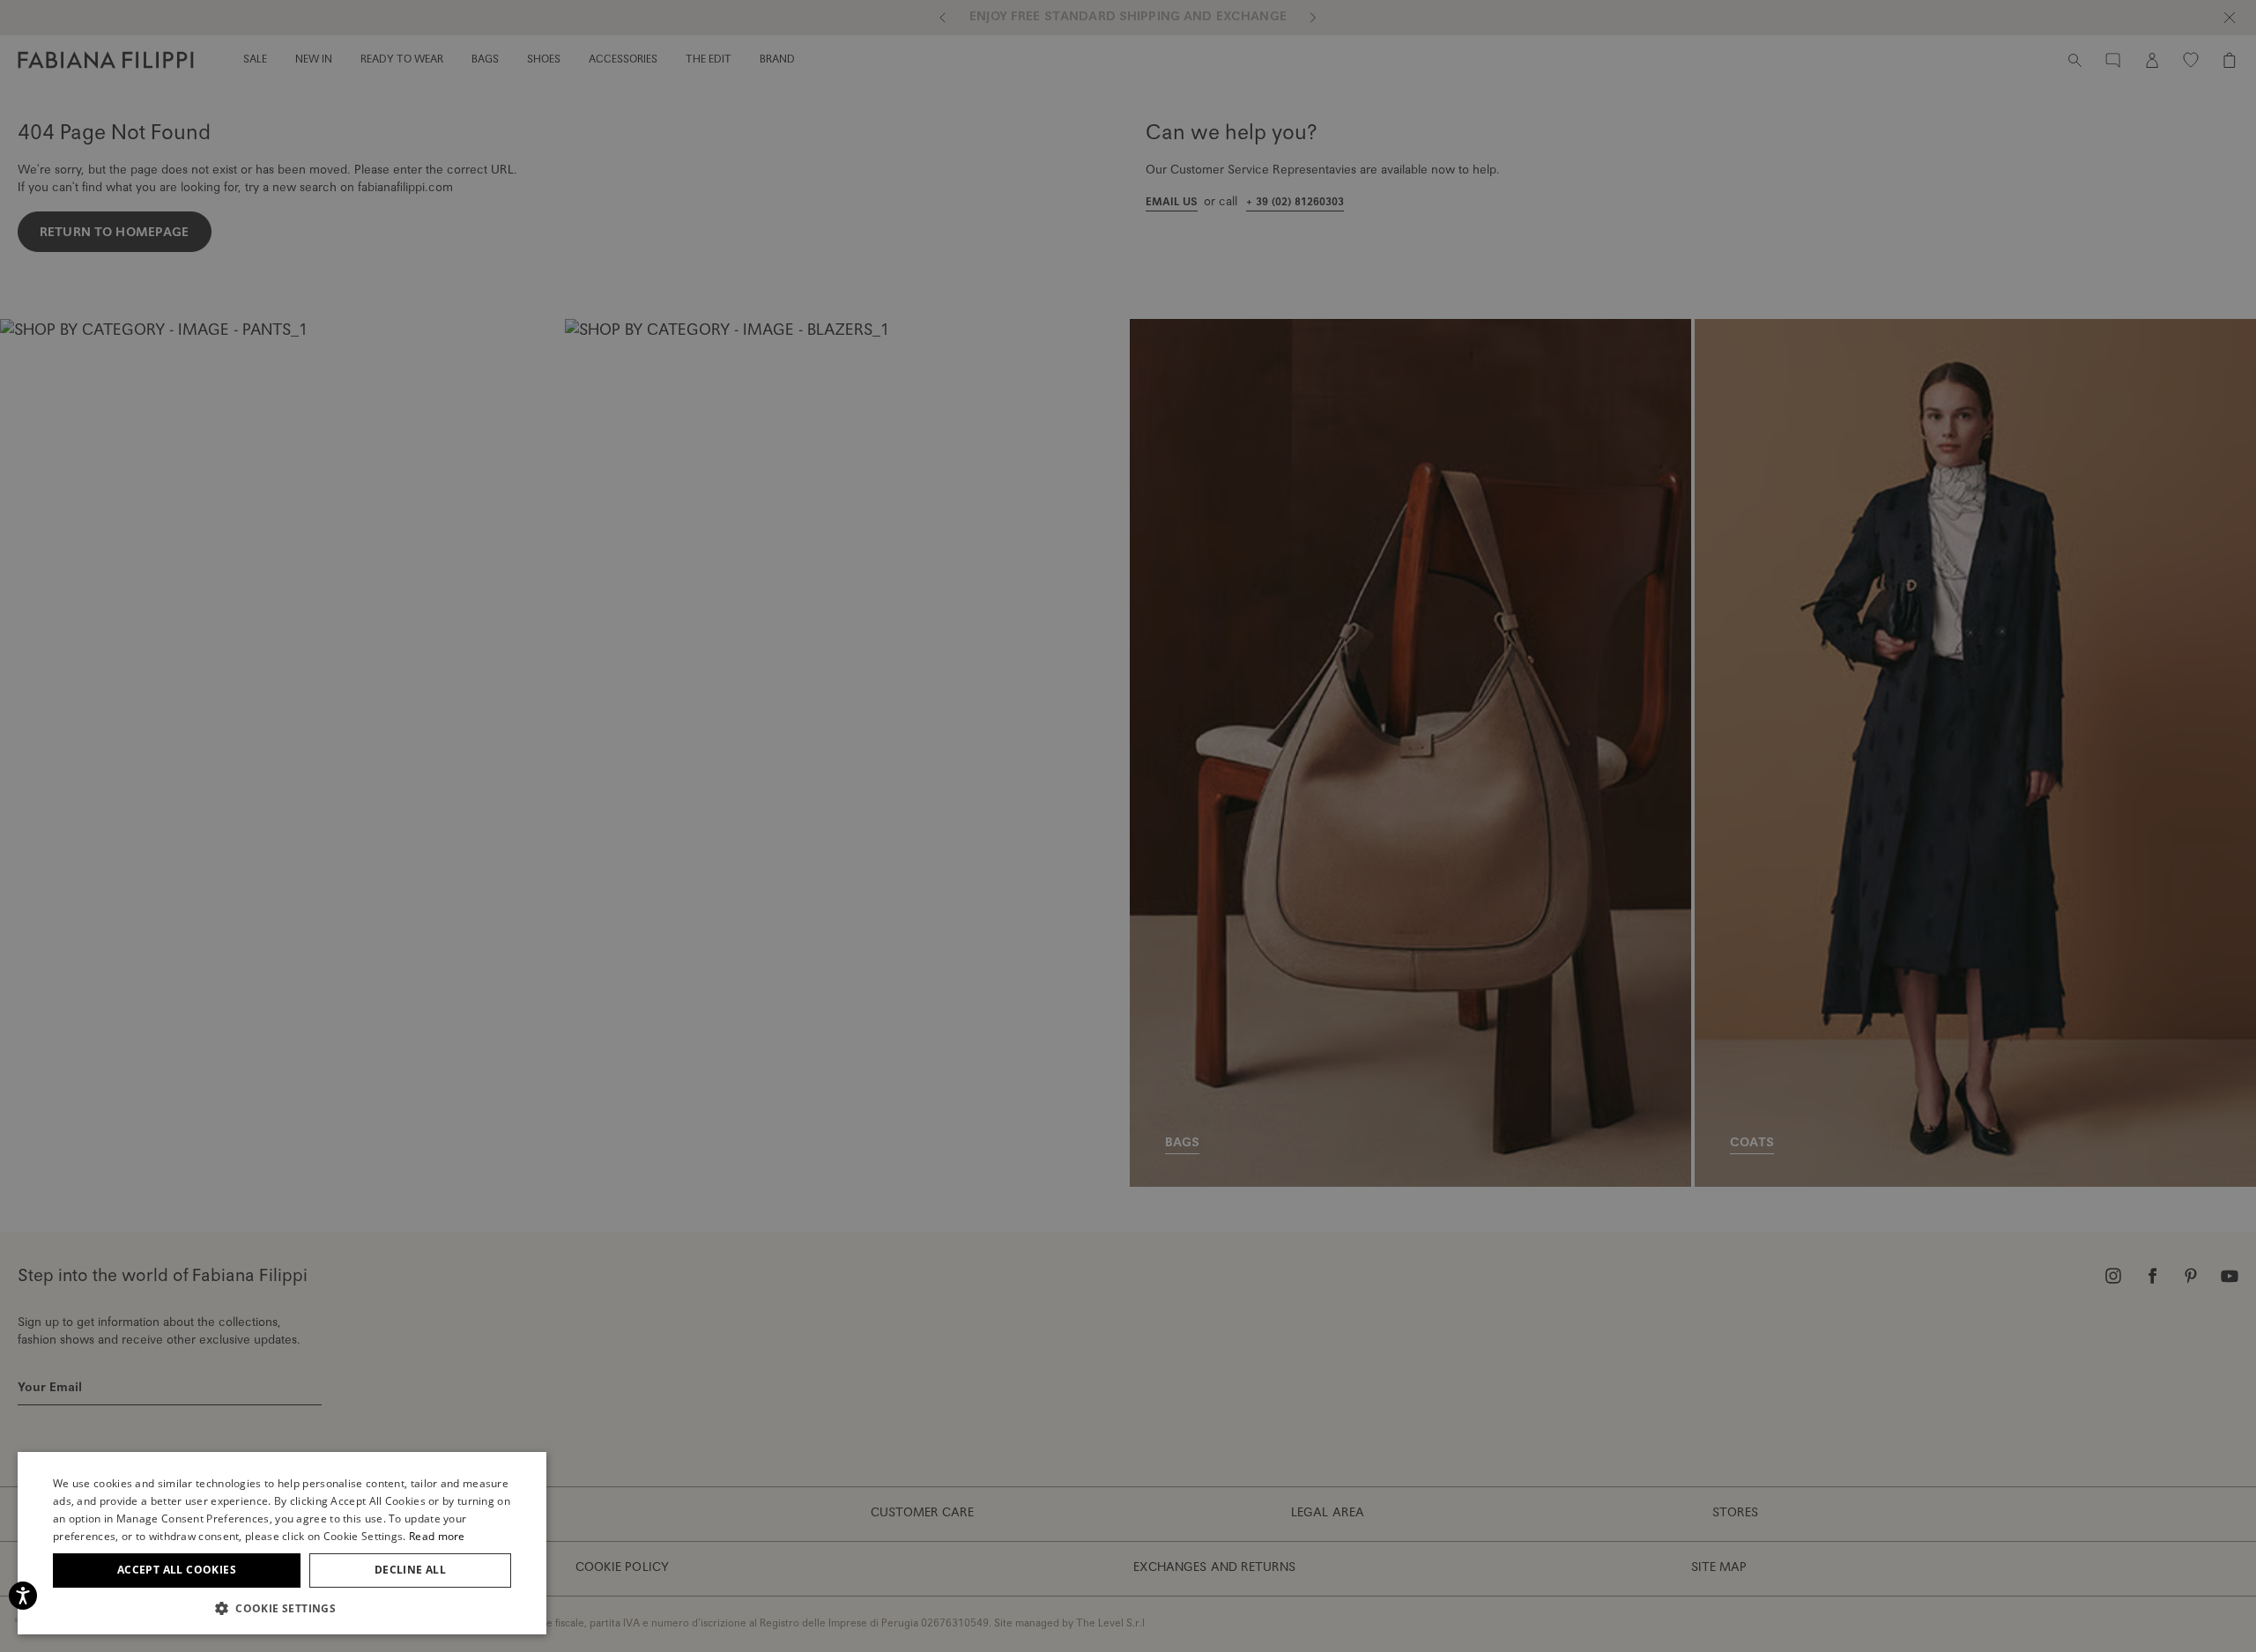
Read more (437, 1536)
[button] (282, 1608)
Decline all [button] (410, 1570)
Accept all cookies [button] (177, 1570)
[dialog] (1128, 826)
